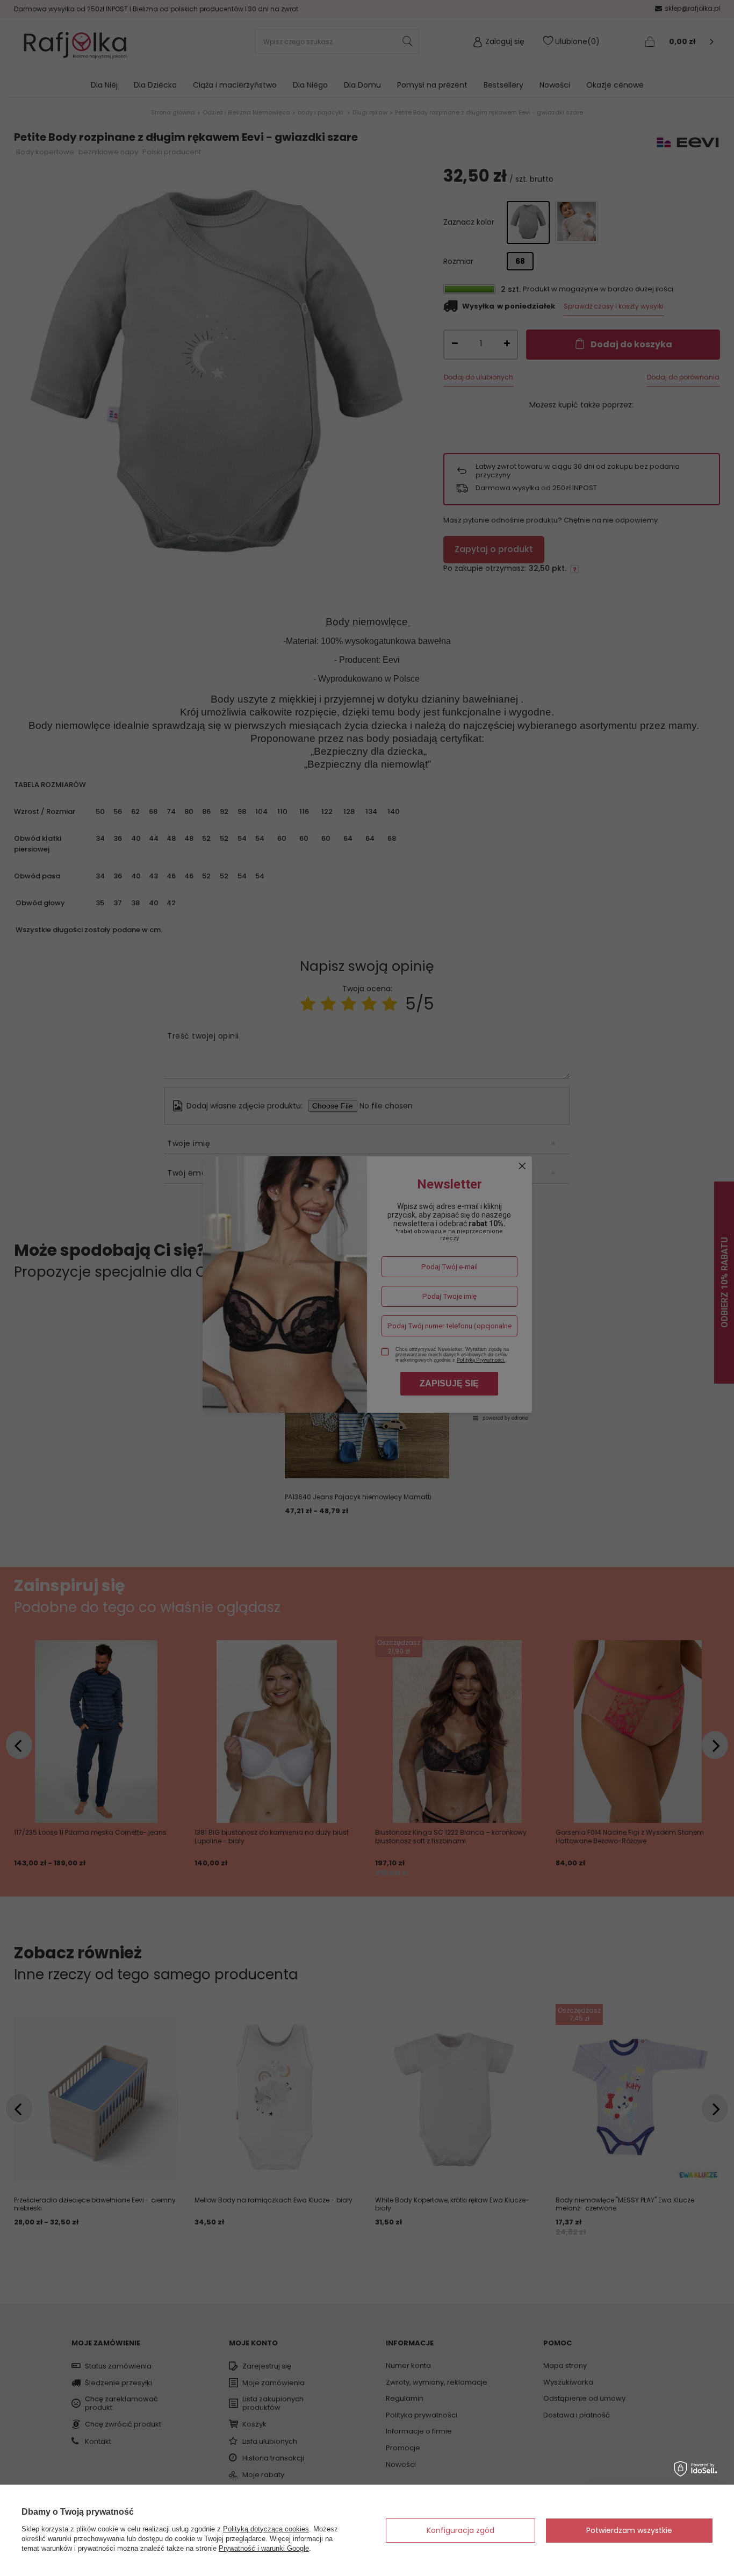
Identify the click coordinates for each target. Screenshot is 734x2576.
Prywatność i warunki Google (264, 2548)
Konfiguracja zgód (460, 2530)
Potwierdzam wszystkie (629, 2530)
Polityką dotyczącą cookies (266, 2529)
